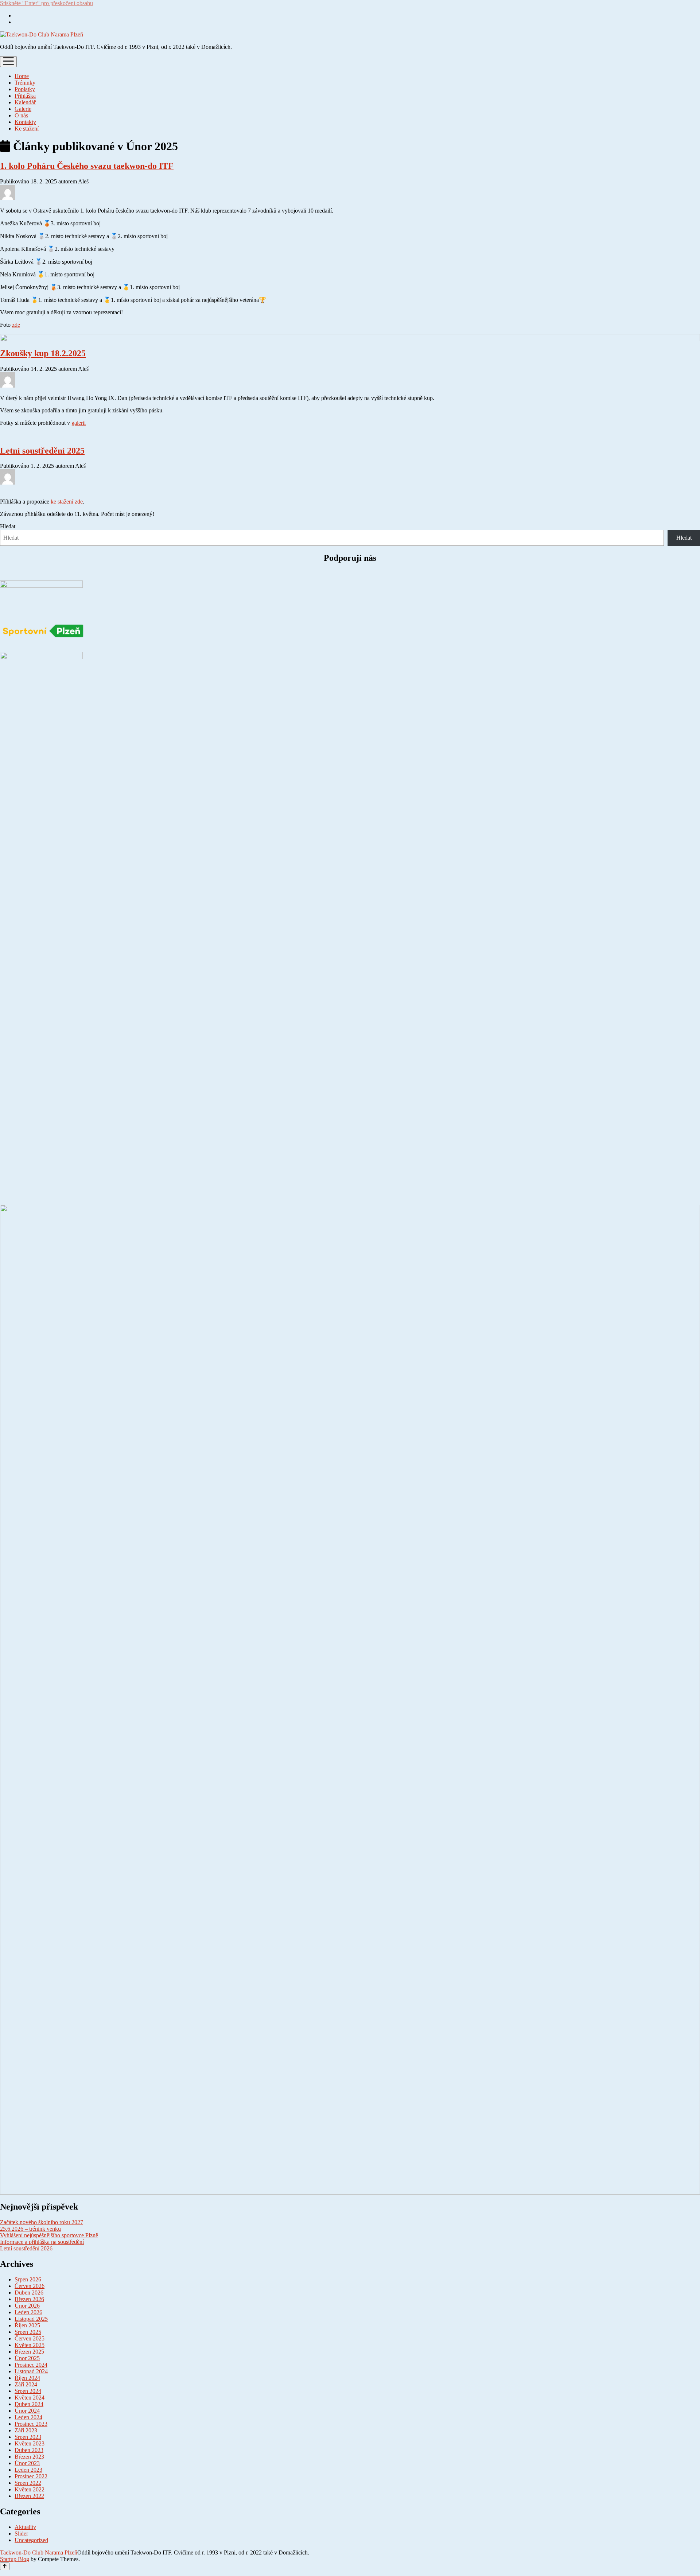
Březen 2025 (29, 2352)
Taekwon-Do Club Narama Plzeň (39, 2552)
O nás (21, 115)
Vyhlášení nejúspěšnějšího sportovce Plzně (49, 2235)
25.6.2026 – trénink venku (30, 2229)
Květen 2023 (30, 2443)
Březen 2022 (29, 2496)
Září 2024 (26, 2384)
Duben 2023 (29, 2450)
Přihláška (25, 96)
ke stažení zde (67, 502)
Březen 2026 (29, 2299)
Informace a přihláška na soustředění (42, 2242)
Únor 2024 (27, 2411)
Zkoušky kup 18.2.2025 (43, 353)
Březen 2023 (29, 2457)
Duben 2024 (29, 2404)
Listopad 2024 (31, 2371)
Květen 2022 (30, 2489)
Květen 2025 (30, 2345)
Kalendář (25, 102)
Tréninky (25, 83)
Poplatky (25, 89)
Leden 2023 (28, 2470)
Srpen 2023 (28, 2437)
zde (16, 325)
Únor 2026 (27, 2306)
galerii (79, 423)
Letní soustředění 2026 (26, 2248)
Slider (21, 2534)
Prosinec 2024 (31, 2365)
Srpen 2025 (28, 2332)
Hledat (8, 526)
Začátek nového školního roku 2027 (42, 2222)
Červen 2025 (30, 2338)
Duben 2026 (29, 2293)
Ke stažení (27, 129)
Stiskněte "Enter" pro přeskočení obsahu (46, 3)
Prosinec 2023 (31, 2424)
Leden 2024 (28, 2417)
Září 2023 (26, 2430)
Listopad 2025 (31, 2319)
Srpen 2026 (28, 2279)
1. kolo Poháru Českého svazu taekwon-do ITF (87, 166)
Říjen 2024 (27, 2378)
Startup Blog (15, 2559)
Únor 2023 (27, 2463)
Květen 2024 (30, 2398)
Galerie (23, 109)
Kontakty (25, 122)
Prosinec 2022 (31, 2476)
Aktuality (25, 2527)
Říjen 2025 (27, 2325)
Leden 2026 (28, 2312)
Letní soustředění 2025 (42, 451)
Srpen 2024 (28, 2391)
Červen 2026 (30, 2286)
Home (22, 76)
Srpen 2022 (28, 2483)
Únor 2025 (27, 2358)
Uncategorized (31, 2540)
